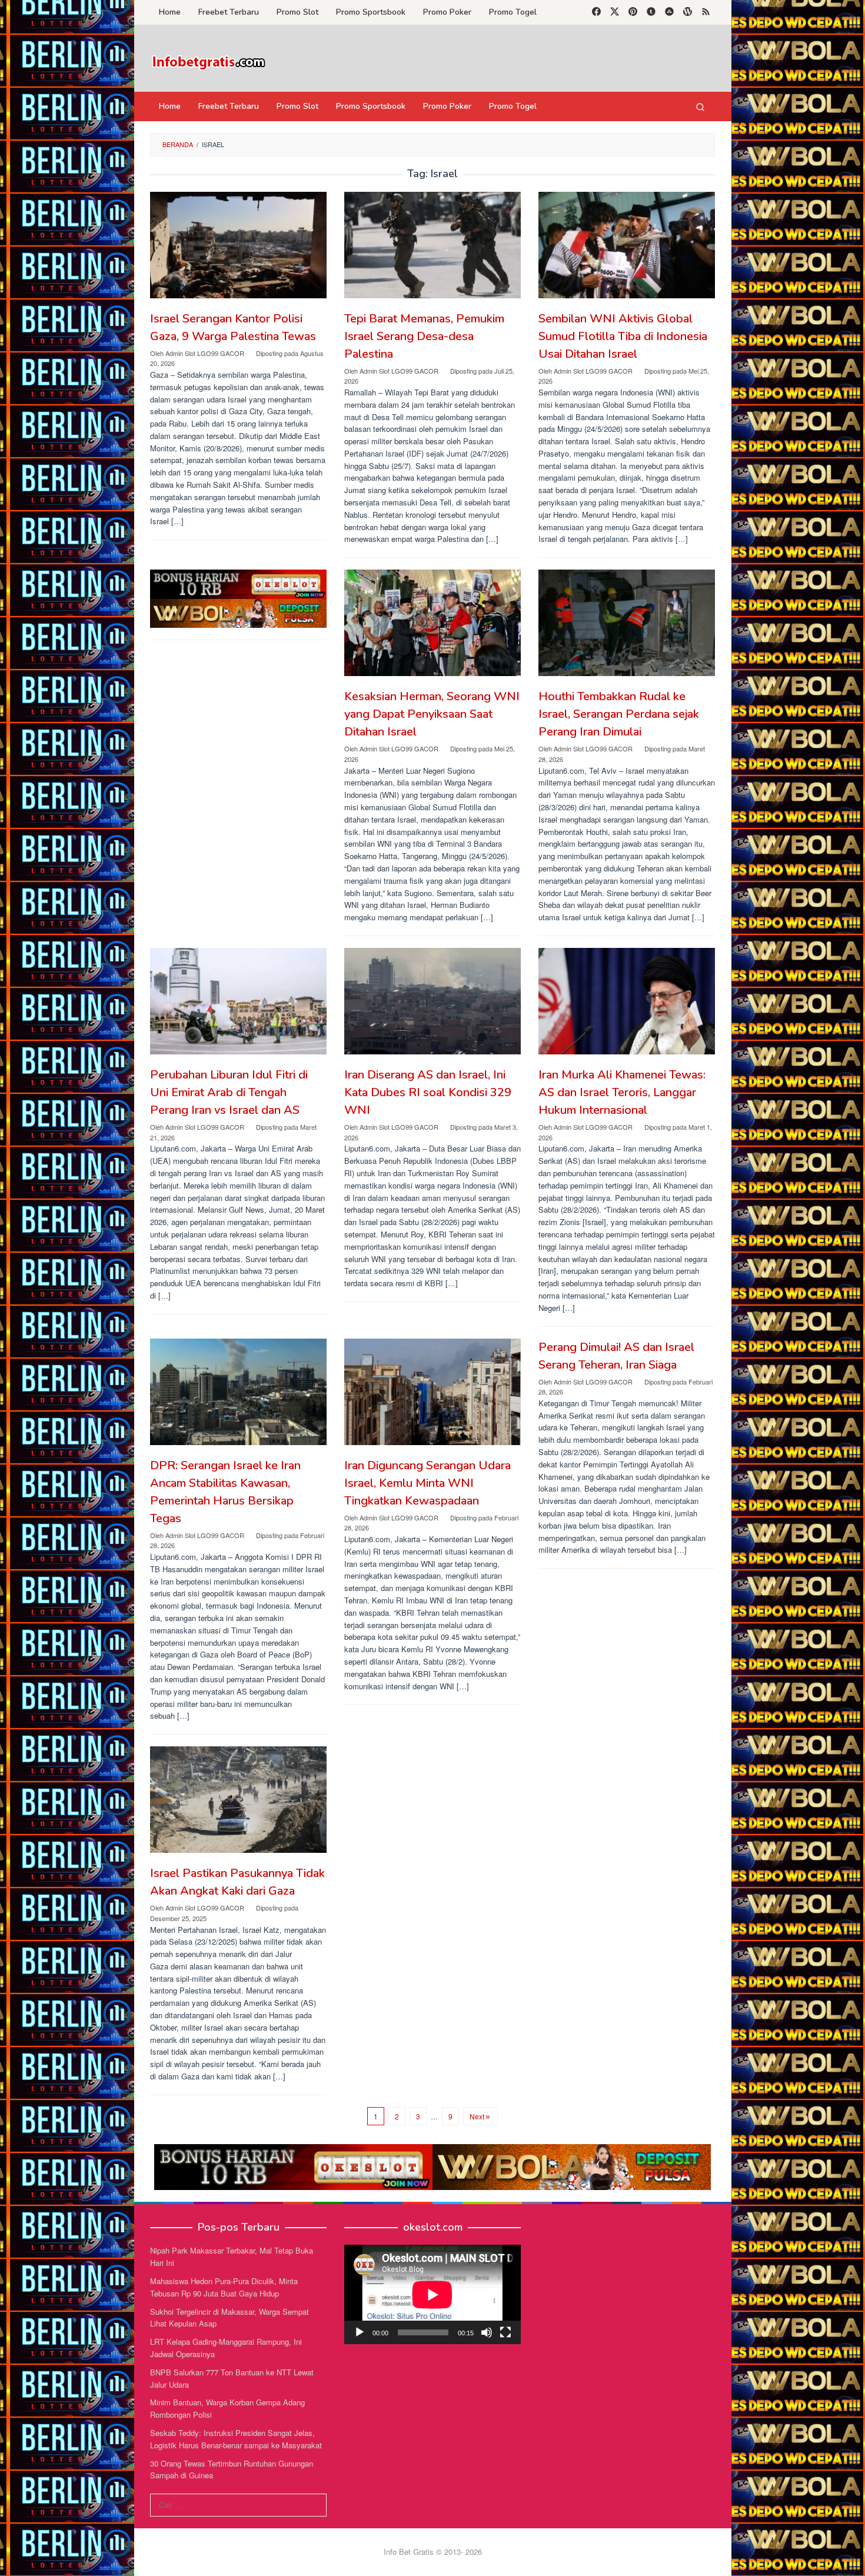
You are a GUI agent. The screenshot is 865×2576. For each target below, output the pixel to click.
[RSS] (706, 12)
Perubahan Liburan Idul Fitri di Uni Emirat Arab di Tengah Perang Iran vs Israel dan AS (229, 1092)
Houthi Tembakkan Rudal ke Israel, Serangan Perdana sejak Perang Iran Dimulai (619, 714)
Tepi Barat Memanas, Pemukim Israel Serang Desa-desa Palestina (424, 336)
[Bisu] (487, 2332)
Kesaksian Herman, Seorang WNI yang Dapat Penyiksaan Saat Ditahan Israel (432, 714)
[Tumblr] (651, 12)
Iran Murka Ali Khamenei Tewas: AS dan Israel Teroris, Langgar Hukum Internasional (622, 1092)
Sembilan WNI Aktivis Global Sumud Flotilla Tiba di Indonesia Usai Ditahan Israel (623, 336)
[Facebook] (596, 12)
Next (477, 2116)
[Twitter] (615, 12)
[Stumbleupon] (669, 12)
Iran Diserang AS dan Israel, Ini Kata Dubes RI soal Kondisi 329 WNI (428, 1092)
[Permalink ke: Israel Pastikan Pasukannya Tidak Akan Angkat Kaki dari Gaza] (238, 1800)
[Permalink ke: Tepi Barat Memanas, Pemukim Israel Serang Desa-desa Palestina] (432, 245)
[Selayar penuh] (505, 2332)
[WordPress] (688, 12)
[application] (432, 2294)
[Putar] (360, 2332)
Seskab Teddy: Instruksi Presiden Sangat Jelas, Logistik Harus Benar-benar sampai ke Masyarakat (236, 2439)
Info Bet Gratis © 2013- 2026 (433, 2552)
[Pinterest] (633, 12)
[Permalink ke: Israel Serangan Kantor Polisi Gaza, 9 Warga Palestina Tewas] (238, 245)
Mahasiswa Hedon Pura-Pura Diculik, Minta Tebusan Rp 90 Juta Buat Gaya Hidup (224, 2287)
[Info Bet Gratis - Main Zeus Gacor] (209, 61)
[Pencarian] (700, 106)
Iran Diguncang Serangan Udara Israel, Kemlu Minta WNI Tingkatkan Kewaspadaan (427, 1483)
